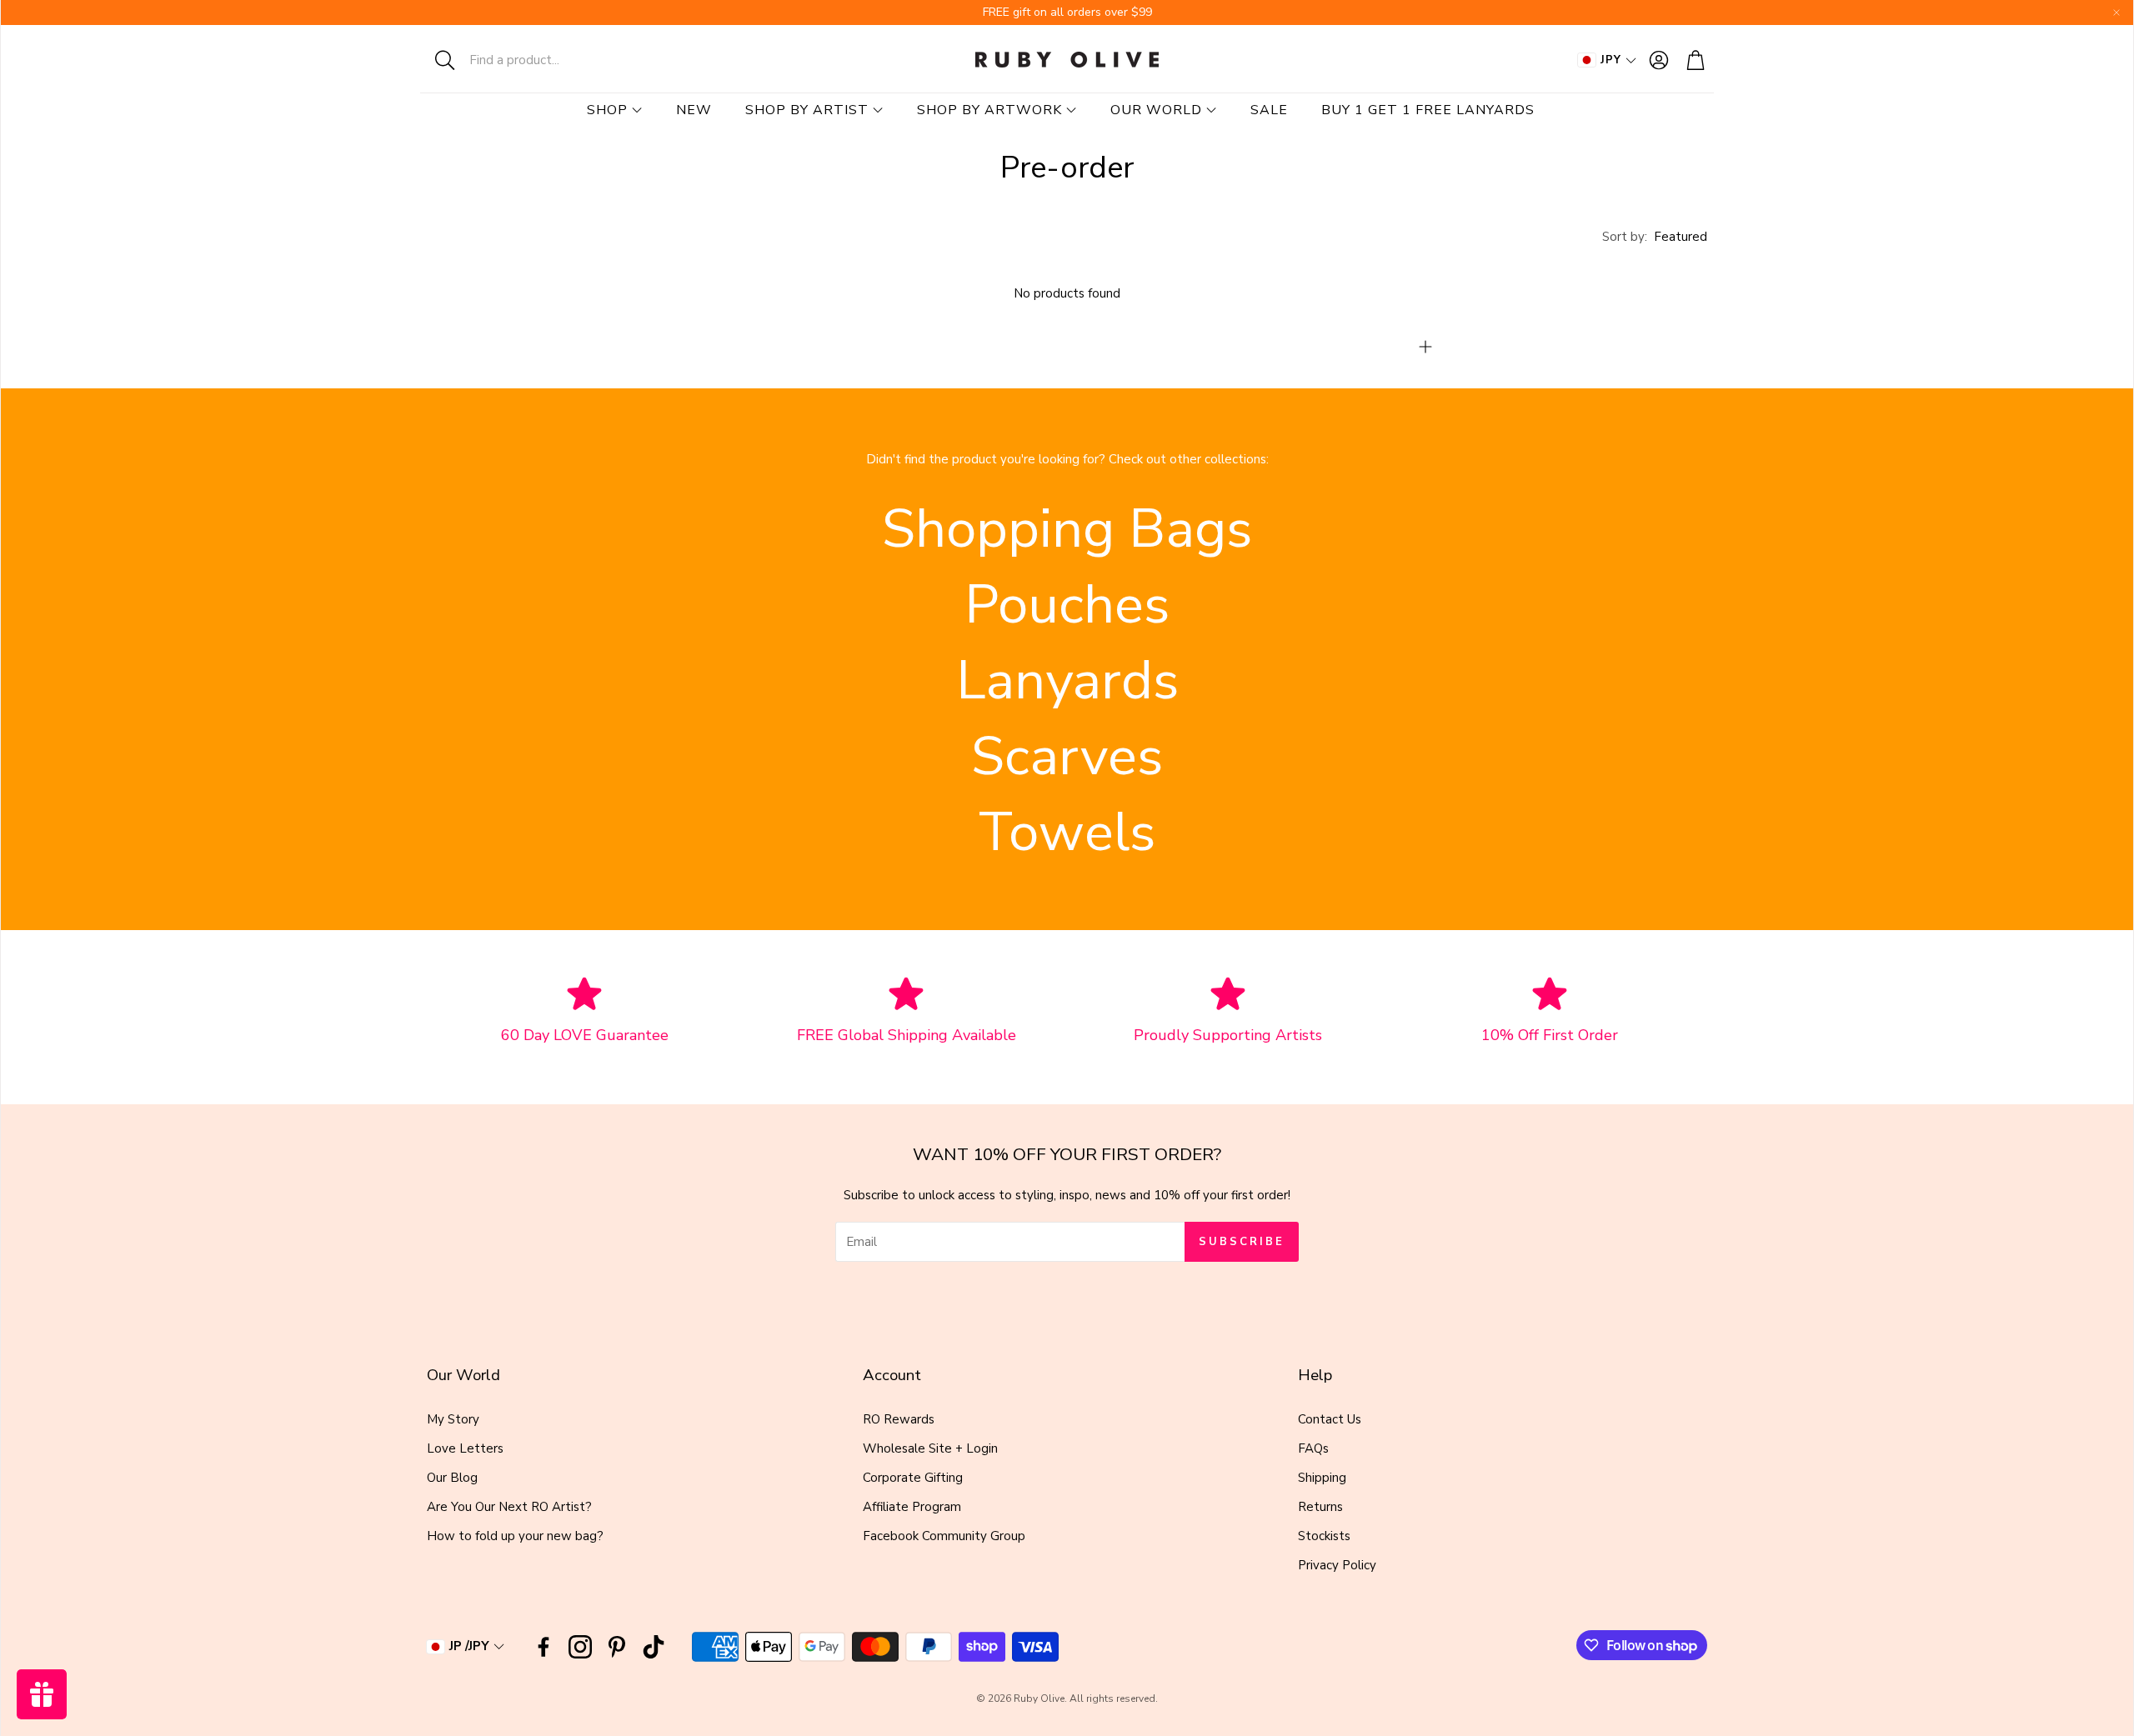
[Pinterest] (617, 1647)
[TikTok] (654, 1647)
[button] (529, 60)
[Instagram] (580, 1647)
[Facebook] (544, 1647)
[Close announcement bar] (2116, 13)
